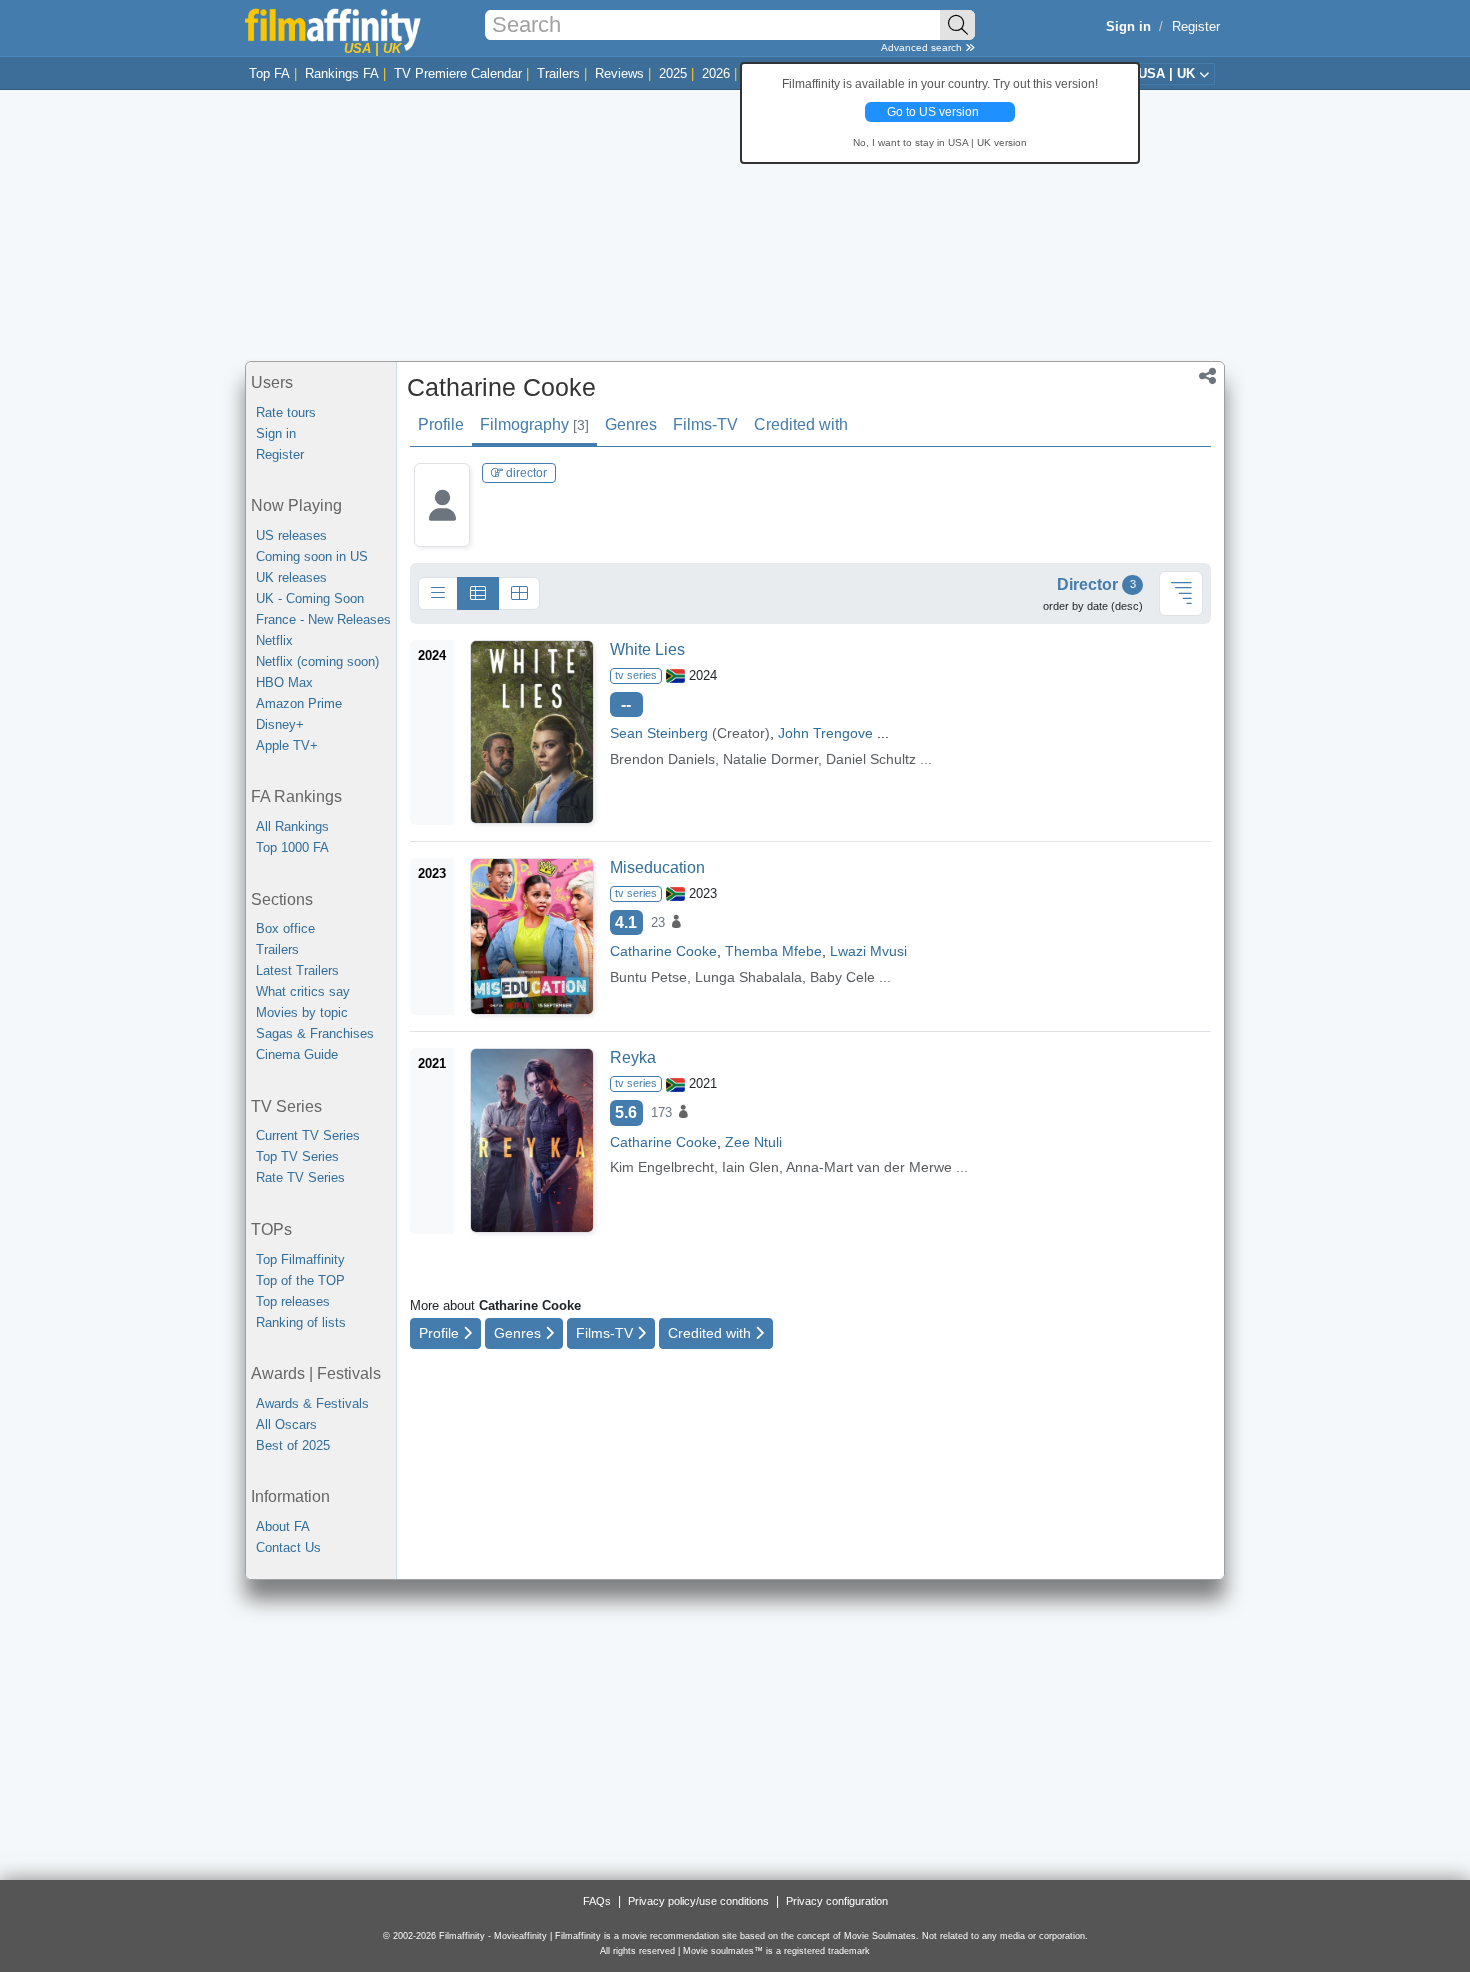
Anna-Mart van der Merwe (869, 1167)
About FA (283, 1526)
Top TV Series (297, 1156)
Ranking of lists (301, 1322)
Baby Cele (842, 977)
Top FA (269, 73)
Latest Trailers (297, 970)
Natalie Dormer (770, 759)
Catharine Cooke (501, 387)
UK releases (291, 577)
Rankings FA (342, 73)
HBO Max (284, 682)
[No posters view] (438, 594)
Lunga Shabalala (748, 977)
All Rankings (292, 826)
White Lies (647, 649)
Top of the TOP (300, 1280)
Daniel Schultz (871, 759)
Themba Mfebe (773, 951)
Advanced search (923, 47)
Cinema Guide (297, 1054)
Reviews (619, 73)
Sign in (276, 433)
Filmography (534, 424)
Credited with (801, 424)
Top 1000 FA (292, 847)
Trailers (558, 73)
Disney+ (280, 724)
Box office (285, 928)
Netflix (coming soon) (317, 661)
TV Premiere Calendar (458, 73)
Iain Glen (750, 1167)
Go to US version (933, 112)
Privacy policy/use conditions (698, 1901)
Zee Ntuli (753, 1142)
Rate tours (286, 412)
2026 (716, 73)
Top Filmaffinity (300, 1259)
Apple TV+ (287, 745)
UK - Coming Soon (310, 598)
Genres (631, 424)
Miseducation (657, 867)
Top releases (293, 1301)
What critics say (303, 991)
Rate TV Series (300, 1177)
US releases (291, 535)
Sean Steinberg (659, 733)
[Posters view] (519, 594)
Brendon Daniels (662, 759)
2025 (673, 73)
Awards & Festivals (312, 1403)
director (525, 473)
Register (1196, 26)
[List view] (478, 594)
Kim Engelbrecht (662, 1167)
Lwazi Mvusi (868, 951)
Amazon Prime (299, 703)
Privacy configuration (837, 1901)
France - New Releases (323, 619)
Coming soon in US (312, 556)
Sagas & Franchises (315, 1033)
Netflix (274, 640)
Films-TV (705, 424)
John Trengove (825, 733)
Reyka (633, 1057)
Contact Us (288, 1547)
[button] (1207, 378)
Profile (441, 424)
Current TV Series (308, 1135)
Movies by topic (302, 1012)
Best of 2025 (293, 1445)
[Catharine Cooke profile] (442, 520)
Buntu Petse (648, 977)
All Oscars (286, 1424)
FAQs (597, 1901)
